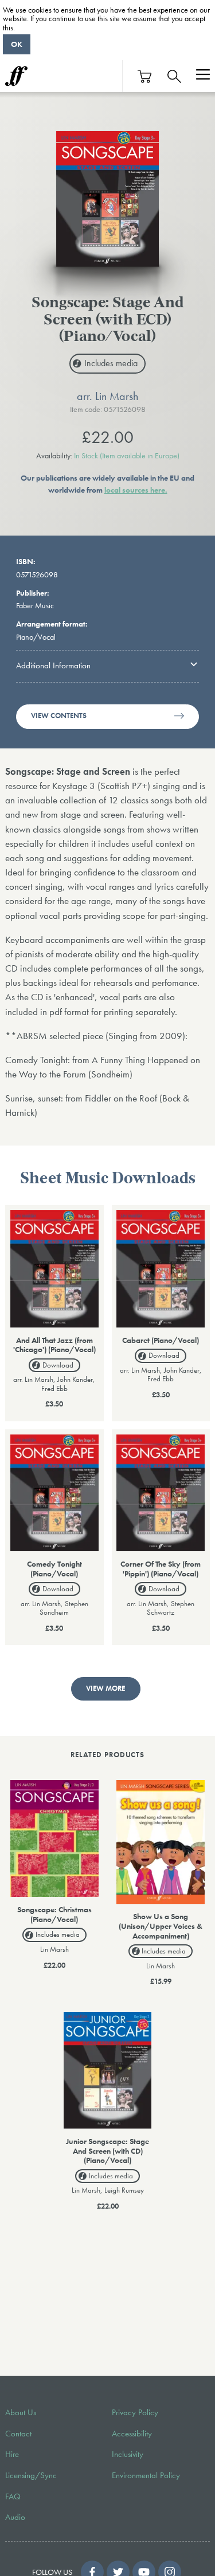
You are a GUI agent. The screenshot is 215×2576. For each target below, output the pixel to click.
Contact (18, 2434)
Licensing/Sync (31, 2475)
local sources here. (136, 490)
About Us (21, 2412)
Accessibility (132, 2434)
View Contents (59, 716)
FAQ (13, 2496)
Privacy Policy (135, 2412)
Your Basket (145, 76)
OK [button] (17, 44)
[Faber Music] (16, 76)
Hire (12, 2454)
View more (105, 1689)
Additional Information (53, 665)
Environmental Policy (146, 2475)
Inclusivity (128, 2454)
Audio (15, 2517)
